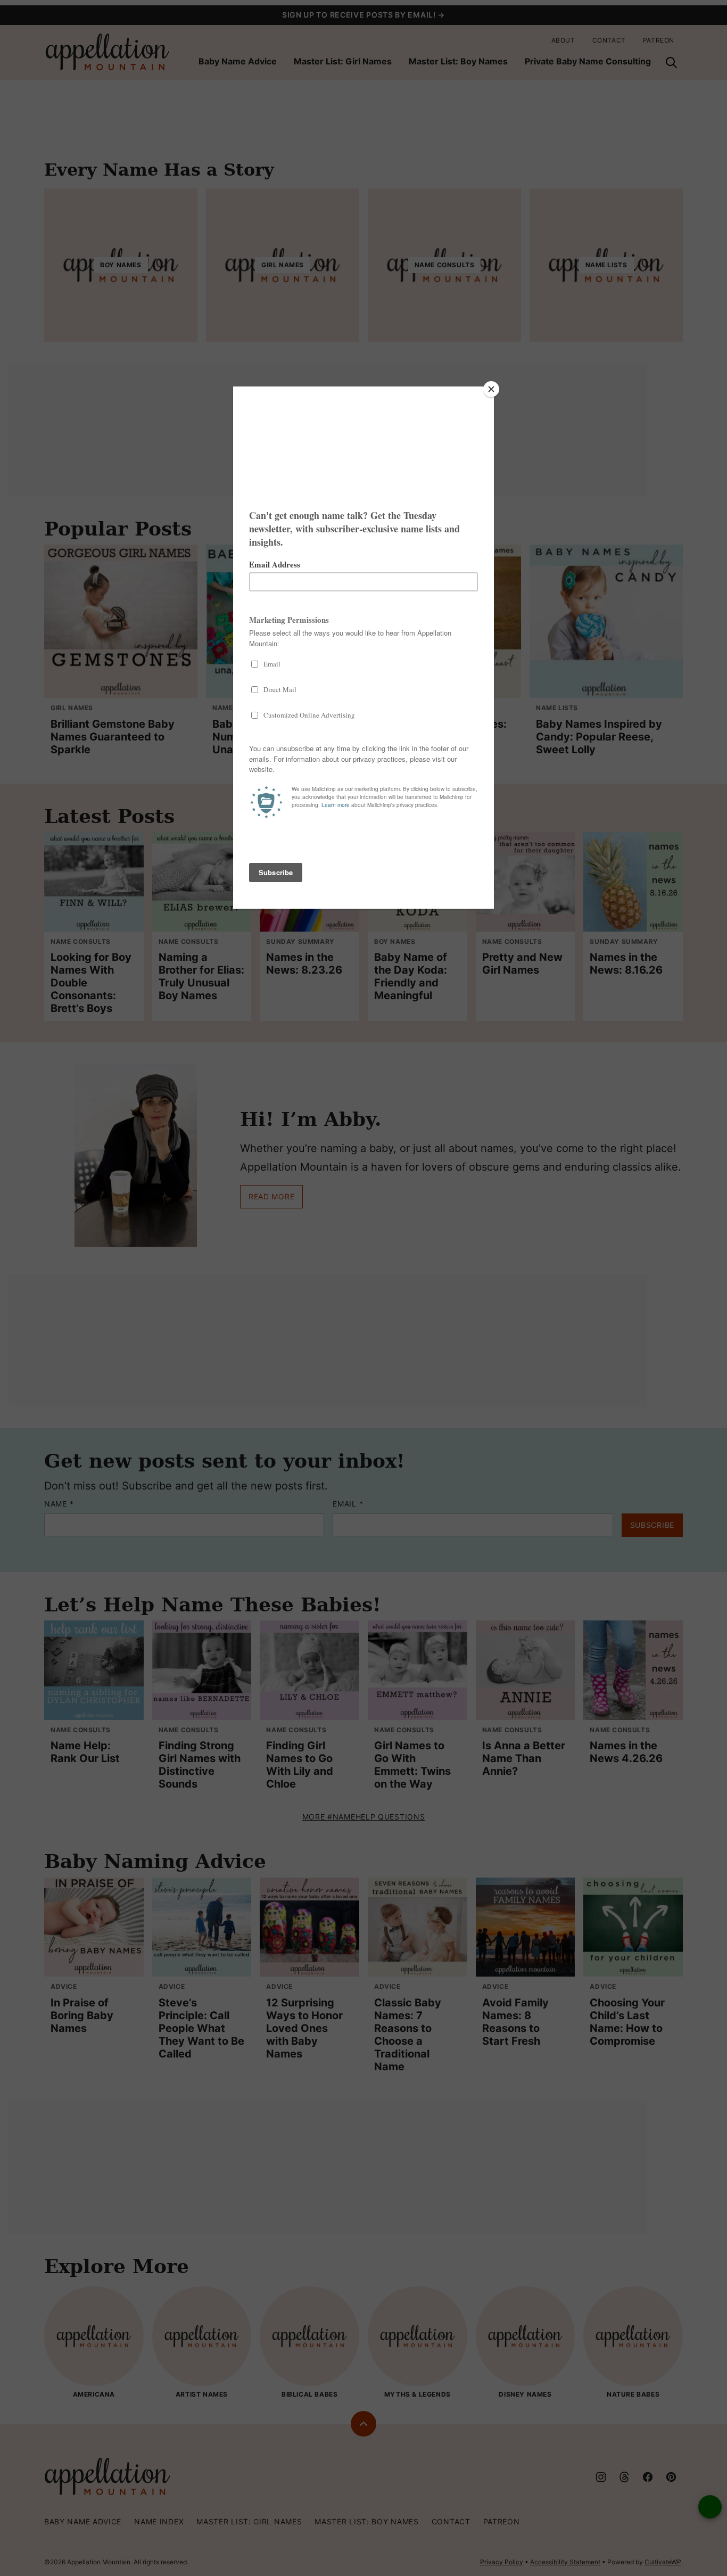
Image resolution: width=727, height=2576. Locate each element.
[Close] (491, 389)
